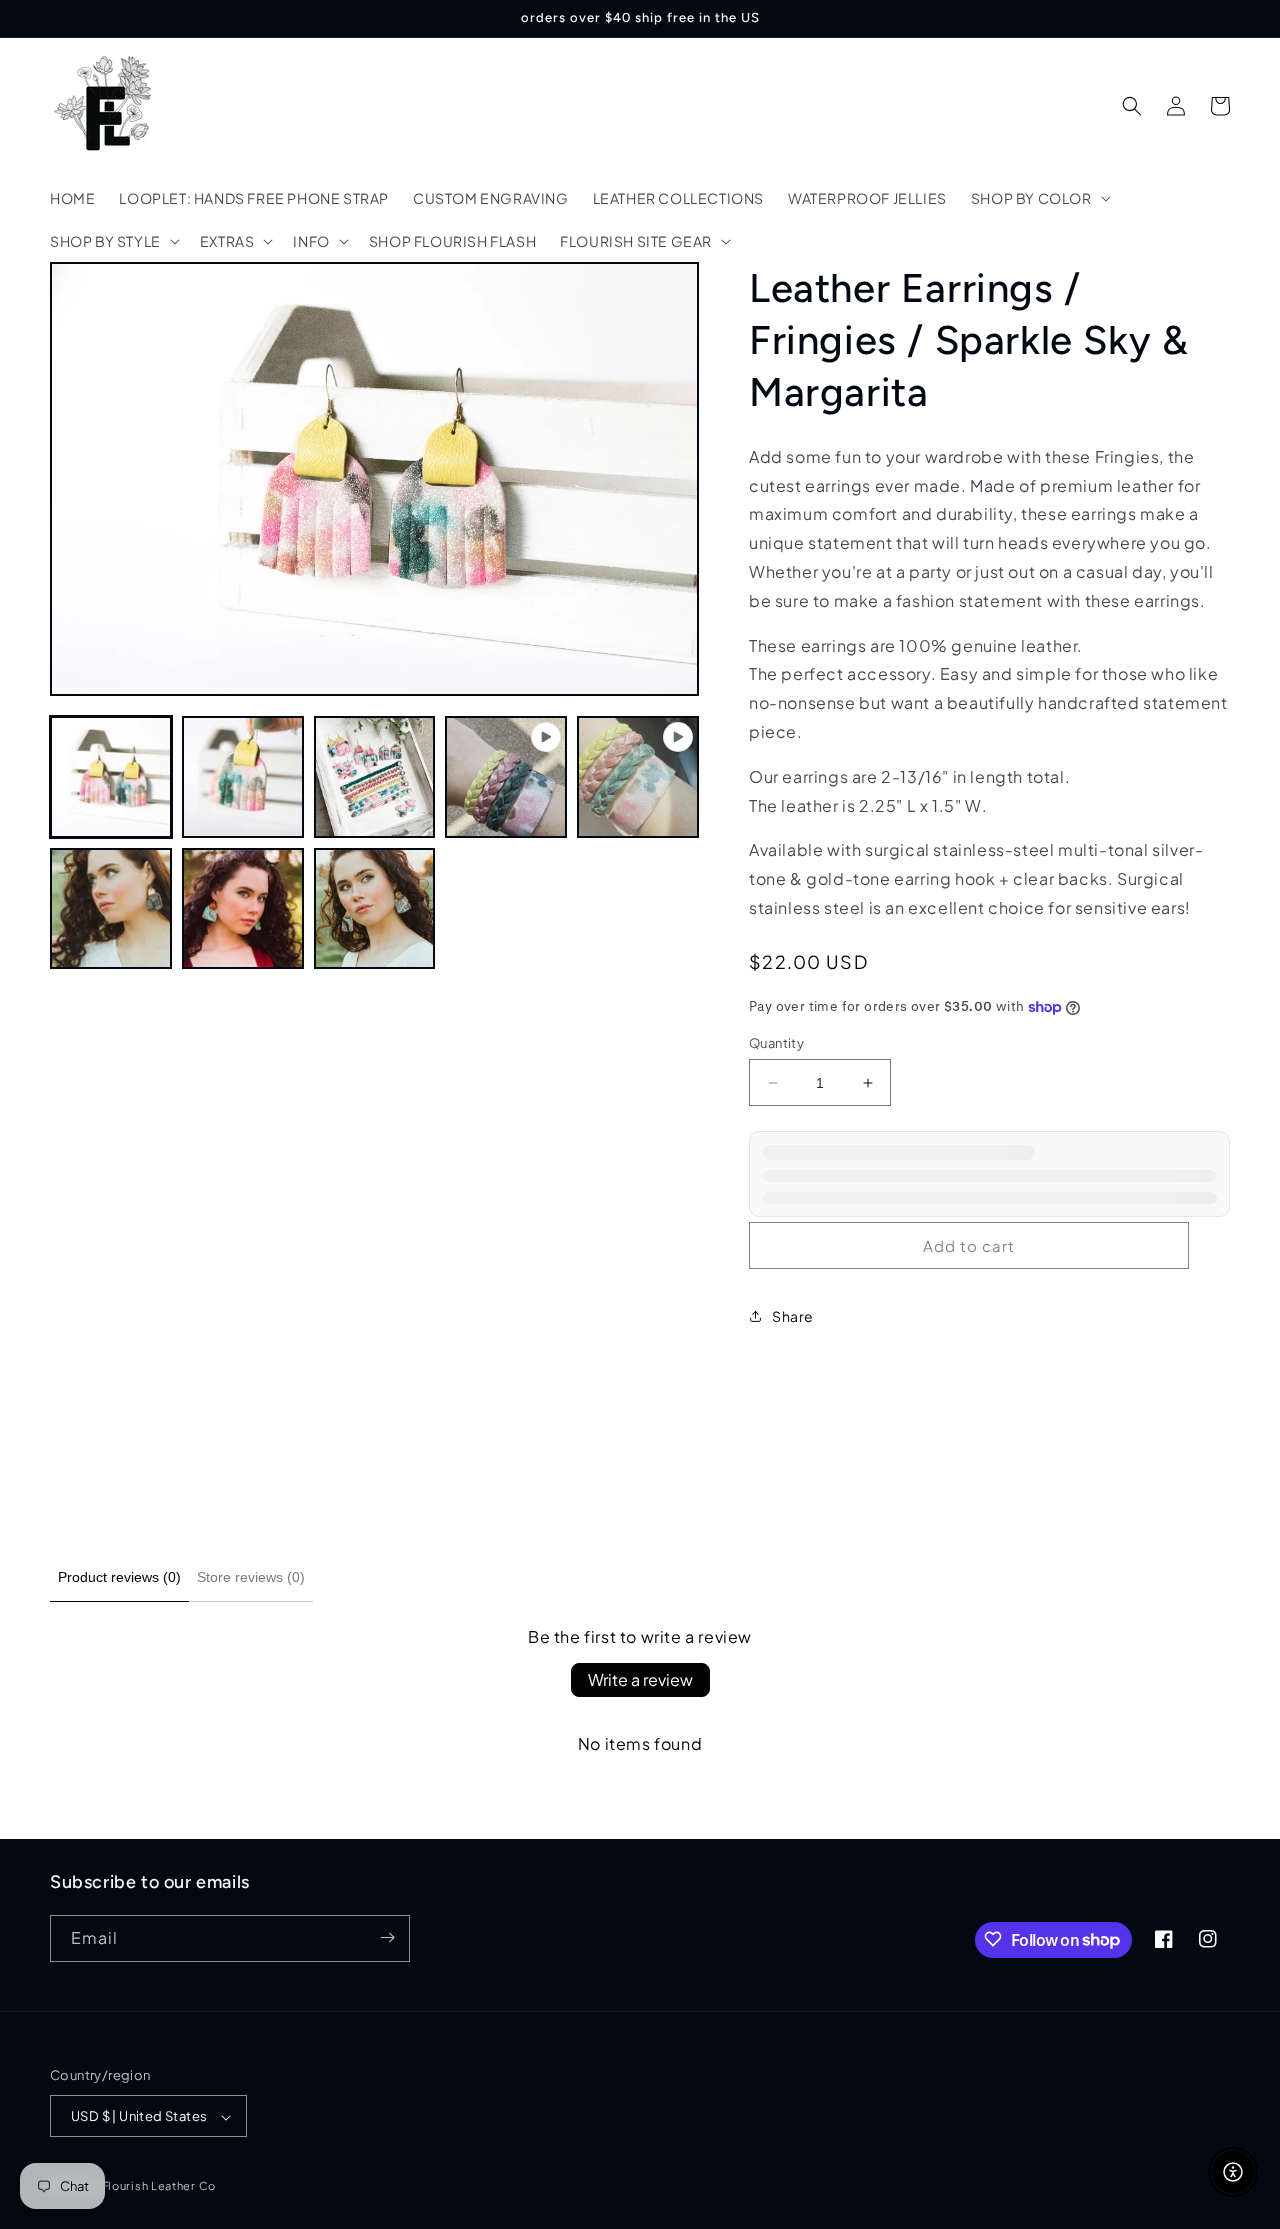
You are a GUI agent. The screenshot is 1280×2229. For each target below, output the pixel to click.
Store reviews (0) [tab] (251, 1577)
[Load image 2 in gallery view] (243, 777)
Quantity (776, 1043)
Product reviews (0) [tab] (119, 1577)
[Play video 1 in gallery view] (506, 777)
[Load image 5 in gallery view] (243, 909)
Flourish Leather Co (159, 2186)
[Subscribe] (387, 1937)
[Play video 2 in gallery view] (638, 777)
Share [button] (793, 1316)
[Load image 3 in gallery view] (375, 777)
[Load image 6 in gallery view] (375, 909)
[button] (1039, 198)
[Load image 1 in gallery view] (111, 777)
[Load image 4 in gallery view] (111, 909)
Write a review (640, 1679)
